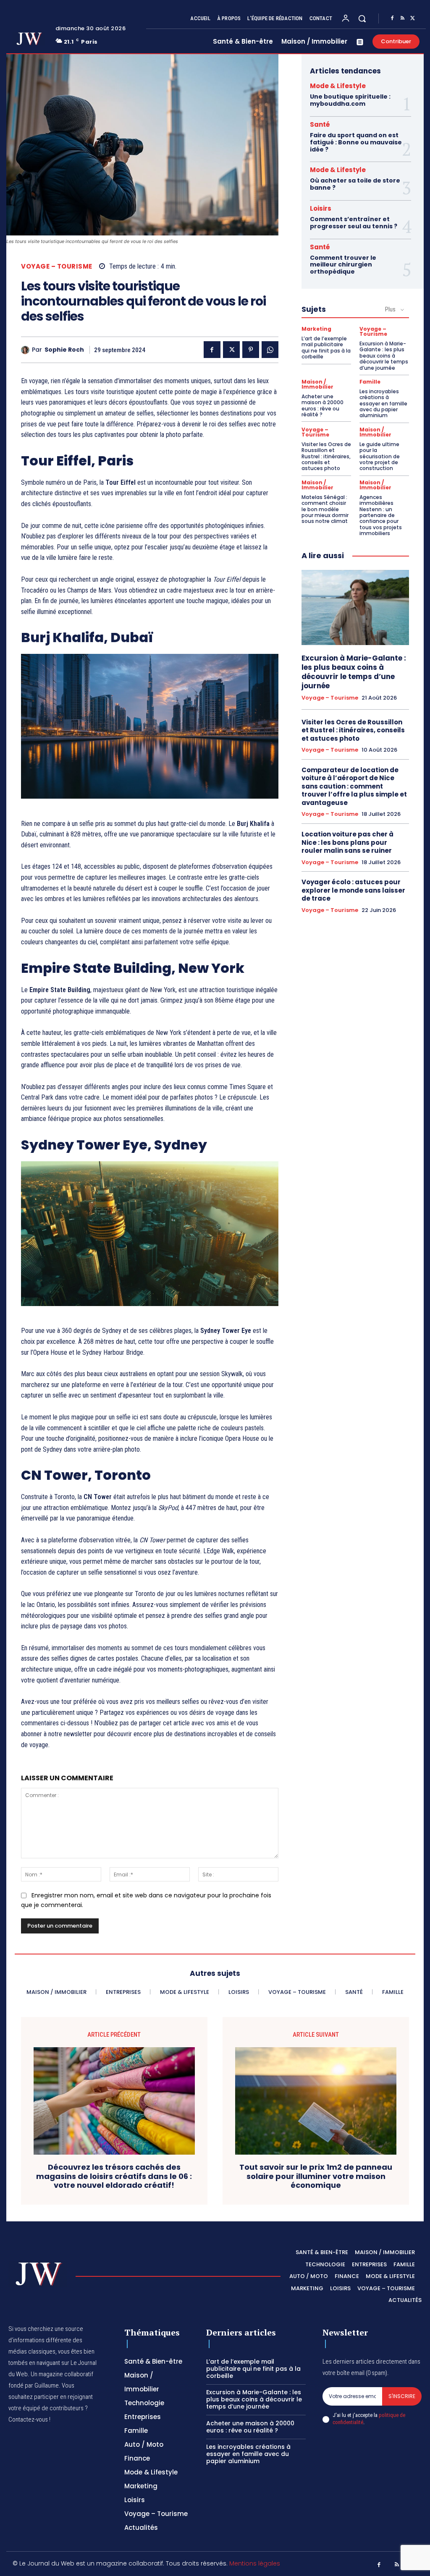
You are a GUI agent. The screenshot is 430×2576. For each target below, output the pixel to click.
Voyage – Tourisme (57, 266)
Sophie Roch (64, 350)
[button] (362, 18)
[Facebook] (392, 18)
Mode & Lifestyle (338, 86)
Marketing (316, 329)
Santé (320, 124)
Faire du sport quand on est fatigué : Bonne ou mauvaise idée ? (356, 142)
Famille (370, 382)
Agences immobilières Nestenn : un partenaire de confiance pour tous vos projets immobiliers (381, 515)
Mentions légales (255, 2563)
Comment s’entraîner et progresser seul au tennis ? (354, 223)
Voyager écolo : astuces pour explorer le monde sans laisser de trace (353, 890)
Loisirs (321, 208)
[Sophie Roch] (26, 350)
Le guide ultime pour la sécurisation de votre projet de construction (380, 456)
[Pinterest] (251, 350)
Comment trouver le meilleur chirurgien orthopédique (343, 265)
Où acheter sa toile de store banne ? (355, 184)
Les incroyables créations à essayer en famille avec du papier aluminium (383, 404)
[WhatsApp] (270, 350)
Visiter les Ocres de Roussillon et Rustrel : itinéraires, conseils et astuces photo (326, 456)
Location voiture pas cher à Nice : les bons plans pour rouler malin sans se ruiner (347, 842)
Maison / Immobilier (317, 384)
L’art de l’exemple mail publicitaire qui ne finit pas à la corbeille (326, 347)
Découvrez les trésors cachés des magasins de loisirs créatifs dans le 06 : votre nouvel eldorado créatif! (114, 2176)
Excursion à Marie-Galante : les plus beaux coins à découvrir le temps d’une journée (384, 356)
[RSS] (402, 18)
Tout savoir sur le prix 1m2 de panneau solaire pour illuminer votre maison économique (316, 2176)
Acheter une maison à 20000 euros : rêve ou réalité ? (322, 405)
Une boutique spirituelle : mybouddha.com (350, 100)
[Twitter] (412, 18)
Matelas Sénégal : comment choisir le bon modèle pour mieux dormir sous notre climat (325, 509)
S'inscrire (402, 2396)
